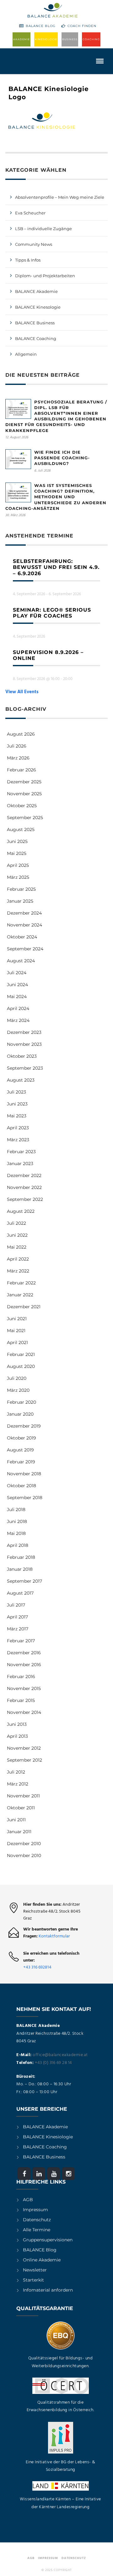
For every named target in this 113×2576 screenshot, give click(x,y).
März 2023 (18, 1140)
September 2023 (25, 1068)
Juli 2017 (16, 1605)
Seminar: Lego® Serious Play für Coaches (52, 613)
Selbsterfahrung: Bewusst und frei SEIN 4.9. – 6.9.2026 (56, 567)
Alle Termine (37, 2230)
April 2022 (18, 1259)
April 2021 (17, 1342)
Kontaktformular (54, 1936)
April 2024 (18, 1008)
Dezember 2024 (24, 913)
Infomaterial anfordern (48, 2290)
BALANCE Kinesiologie (48, 2137)
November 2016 (24, 1665)
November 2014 (24, 1712)
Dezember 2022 (24, 1175)
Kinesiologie (46, 39)
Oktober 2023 (22, 1056)
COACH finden (82, 26)
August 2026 (21, 734)
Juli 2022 (16, 1223)
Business (70, 39)
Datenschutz (37, 2220)
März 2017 (18, 1629)
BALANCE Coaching (36, 338)
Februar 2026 (22, 770)
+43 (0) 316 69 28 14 (53, 2063)
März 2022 (18, 1271)
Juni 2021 (17, 1319)
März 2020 (18, 1390)
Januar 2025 (20, 901)
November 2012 (24, 1748)
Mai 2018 (16, 1533)
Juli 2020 (17, 1378)
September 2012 (24, 1760)
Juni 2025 (17, 841)
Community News (34, 244)
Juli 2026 (17, 746)
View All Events (22, 692)
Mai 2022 (17, 1247)
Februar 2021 (21, 1354)
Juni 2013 (17, 1724)
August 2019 (20, 1450)
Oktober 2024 (22, 937)
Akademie (22, 39)
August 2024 (21, 961)
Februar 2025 (21, 889)
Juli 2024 (17, 973)
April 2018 (18, 1545)
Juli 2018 (16, 1509)
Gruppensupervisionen (48, 2240)
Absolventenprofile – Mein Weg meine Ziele (60, 197)
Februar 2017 (21, 1641)
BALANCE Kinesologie (38, 307)
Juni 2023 (17, 1104)
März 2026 (18, 758)
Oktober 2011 (21, 1808)
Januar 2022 (20, 1295)
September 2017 (24, 1581)
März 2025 (18, 877)
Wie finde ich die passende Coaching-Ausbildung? (62, 458)
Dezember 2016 (24, 1653)
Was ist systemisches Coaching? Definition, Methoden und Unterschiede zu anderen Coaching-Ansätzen (56, 497)
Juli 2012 (16, 1772)
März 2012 (18, 1784)
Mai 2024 (17, 996)
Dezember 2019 (24, 1426)
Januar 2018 (20, 1569)
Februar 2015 (21, 1700)
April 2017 (17, 1617)
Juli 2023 (16, 1092)
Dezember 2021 (24, 1307)
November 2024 (24, 925)
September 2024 (25, 949)
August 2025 (21, 829)
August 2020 (21, 1366)
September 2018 (25, 1498)
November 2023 (24, 1044)
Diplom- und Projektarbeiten (45, 276)
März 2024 (18, 1020)
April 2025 (18, 865)
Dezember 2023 (24, 1032)
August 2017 (20, 1593)
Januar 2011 (19, 1832)
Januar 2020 (20, 1414)
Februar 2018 (21, 1557)
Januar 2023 (20, 1164)
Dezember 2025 (24, 782)
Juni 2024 (17, 985)
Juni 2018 (17, 1521)
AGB (28, 2200)
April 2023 (18, 1128)
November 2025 (24, 794)
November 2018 (24, 1474)
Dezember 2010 (24, 1844)
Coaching (91, 39)
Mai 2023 (17, 1116)
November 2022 (24, 1187)
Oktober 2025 (22, 806)
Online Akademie (42, 2260)
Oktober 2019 (22, 1438)
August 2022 (21, 1211)
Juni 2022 (17, 1235)
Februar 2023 (21, 1152)
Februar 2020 (22, 1402)
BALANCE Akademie (36, 291)
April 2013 (17, 1736)
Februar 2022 (21, 1283)
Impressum (35, 2210)
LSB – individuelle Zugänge (43, 229)
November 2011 (23, 1796)
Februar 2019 (21, 1462)
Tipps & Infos (28, 260)
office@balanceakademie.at (60, 2055)
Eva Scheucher (30, 213)
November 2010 (24, 1855)
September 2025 (25, 818)
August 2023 (21, 1080)
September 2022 (25, 1199)
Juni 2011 (16, 1820)
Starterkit (33, 2280)
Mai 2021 (16, 1331)
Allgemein (26, 354)
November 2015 (24, 1688)
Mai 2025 (17, 853)
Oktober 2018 (22, 1486)
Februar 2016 (21, 1677)
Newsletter (35, 2270)
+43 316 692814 (37, 1967)
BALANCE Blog (41, 26)
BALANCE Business (35, 323)
